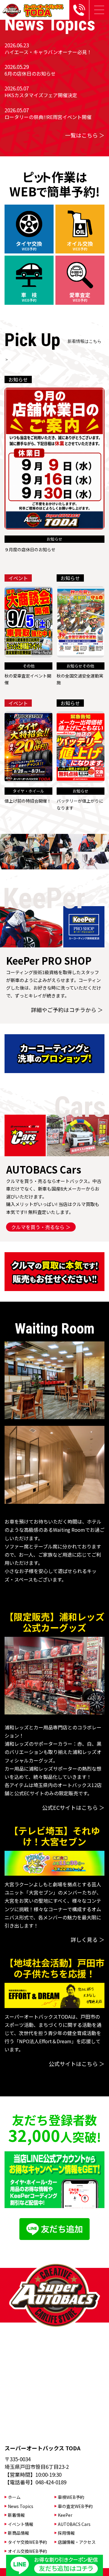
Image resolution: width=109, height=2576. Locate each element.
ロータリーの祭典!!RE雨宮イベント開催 (48, 117)
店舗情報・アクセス (77, 2542)
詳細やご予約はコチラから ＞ (67, 1010)
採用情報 (66, 2533)
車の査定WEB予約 (75, 2506)
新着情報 (16, 2515)
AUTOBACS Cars (74, 2524)
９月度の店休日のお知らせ (30, 549)
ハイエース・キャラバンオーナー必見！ (48, 52)
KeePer (65, 2515)
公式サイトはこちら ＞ (77, 2064)
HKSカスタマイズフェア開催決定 (41, 95)
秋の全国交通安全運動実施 (80, 679)
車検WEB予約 (71, 2497)
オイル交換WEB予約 (27, 2551)
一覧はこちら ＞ (85, 135)
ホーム (14, 2497)
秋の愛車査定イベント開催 (28, 679)
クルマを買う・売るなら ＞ (41, 1227)
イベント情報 (21, 2524)
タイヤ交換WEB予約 (27, 2542)
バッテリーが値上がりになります (80, 804)
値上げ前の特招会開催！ (28, 801)
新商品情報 (18, 2533)
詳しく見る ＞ (88, 1939)
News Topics (21, 2506)
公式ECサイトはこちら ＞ (73, 1807)
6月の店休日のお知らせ (30, 73)
